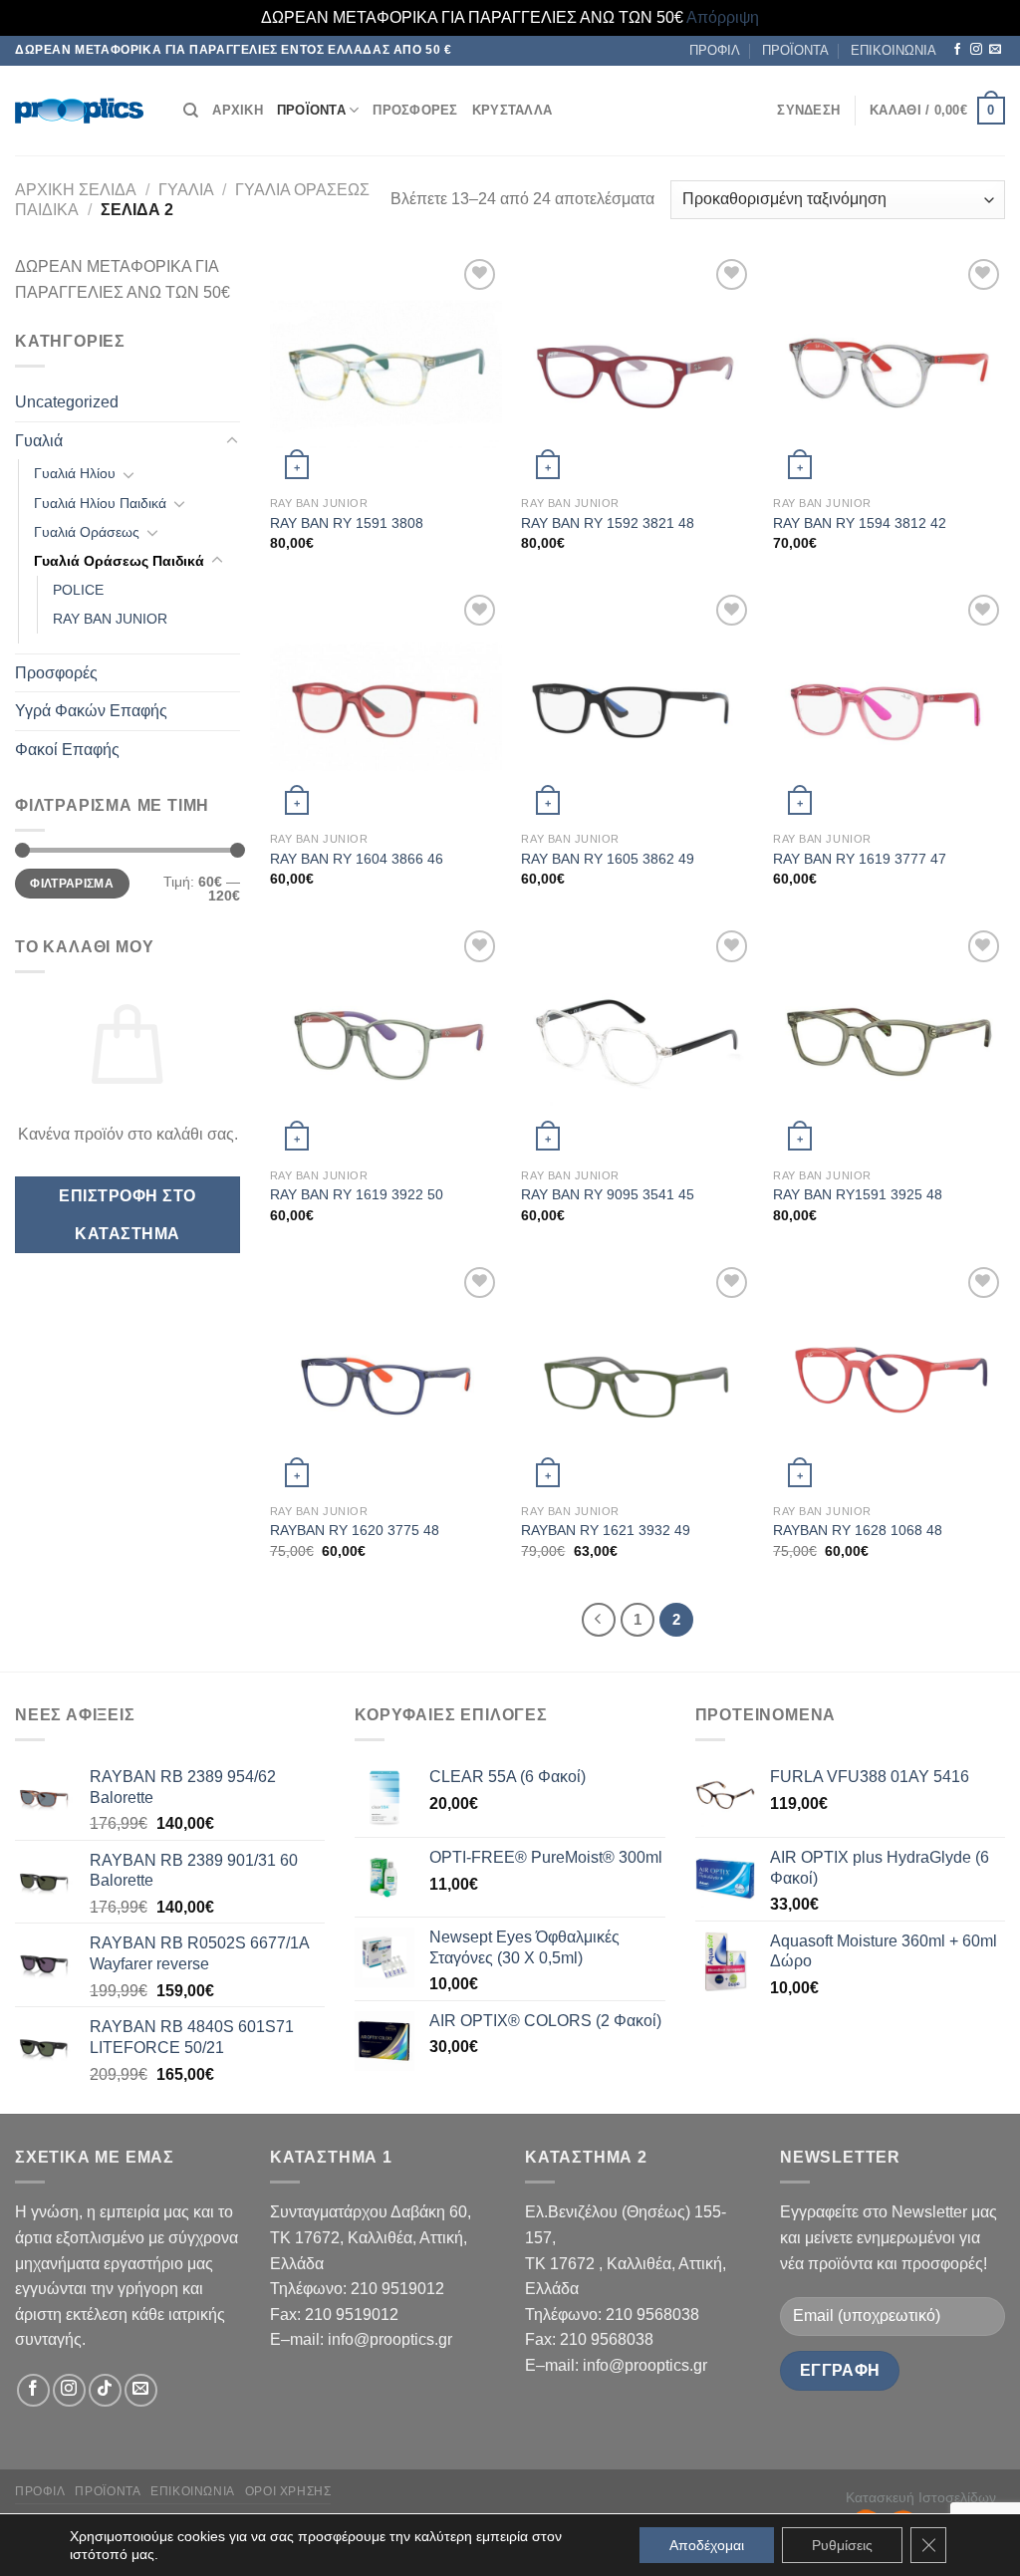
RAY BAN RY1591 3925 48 (858, 1194)
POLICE (78, 590)
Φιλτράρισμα (72, 884)
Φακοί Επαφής (67, 750)
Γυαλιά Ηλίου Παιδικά (100, 503)
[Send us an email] (995, 50)
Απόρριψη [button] (723, 17)
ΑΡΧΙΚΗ (238, 110)
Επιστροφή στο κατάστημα (127, 1214)
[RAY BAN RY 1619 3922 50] (386, 1041)
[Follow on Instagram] (976, 50)
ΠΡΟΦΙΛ (715, 50)
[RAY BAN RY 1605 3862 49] (637, 706)
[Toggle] (232, 441)
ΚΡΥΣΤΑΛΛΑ (512, 110)
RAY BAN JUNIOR (110, 619)
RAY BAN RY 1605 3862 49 (608, 859)
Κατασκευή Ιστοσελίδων (921, 2497)
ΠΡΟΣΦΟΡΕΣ (415, 110)
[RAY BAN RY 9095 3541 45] (637, 1041)
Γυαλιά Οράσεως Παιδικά (119, 561)
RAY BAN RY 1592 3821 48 (608, 523)
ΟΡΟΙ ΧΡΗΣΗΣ (288, 2491)
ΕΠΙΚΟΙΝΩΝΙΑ (893, 50)
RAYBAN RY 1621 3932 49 (606, 1530)
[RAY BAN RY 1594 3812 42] (889, 370)
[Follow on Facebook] (957, 50)
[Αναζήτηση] (191, 111)
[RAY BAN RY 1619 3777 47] (889, 706)
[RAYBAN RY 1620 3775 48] (386, 1378)
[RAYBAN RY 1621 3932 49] (637, 1378)
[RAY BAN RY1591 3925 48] (889, 1041)
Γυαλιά (186, 190)
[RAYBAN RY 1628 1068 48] (889, 1378)
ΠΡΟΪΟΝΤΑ (795, 50)
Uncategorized (67, 402)
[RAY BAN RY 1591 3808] (386, 370)
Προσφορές (56, 673)
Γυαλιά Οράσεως (87, 532)
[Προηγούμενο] (599, 1620)
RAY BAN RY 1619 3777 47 (860, 859)
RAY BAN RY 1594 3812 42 (860, 523)
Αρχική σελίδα (76, 190)
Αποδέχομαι (707, 2545)
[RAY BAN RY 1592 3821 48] (637, 370)
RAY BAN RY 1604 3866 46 (357, 859)
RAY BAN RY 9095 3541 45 (608, 1194)
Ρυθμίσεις (842, 2545)
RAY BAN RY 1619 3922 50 (357, 1194)
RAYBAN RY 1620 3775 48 (355, 1530)
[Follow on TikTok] (105, 2390)
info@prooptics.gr (390, 2339)
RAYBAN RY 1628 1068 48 (858, 1530)
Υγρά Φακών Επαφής (91, 711)
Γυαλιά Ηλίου (75, 473)
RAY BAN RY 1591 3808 (347, 523)
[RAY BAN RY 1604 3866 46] (386, 706)
